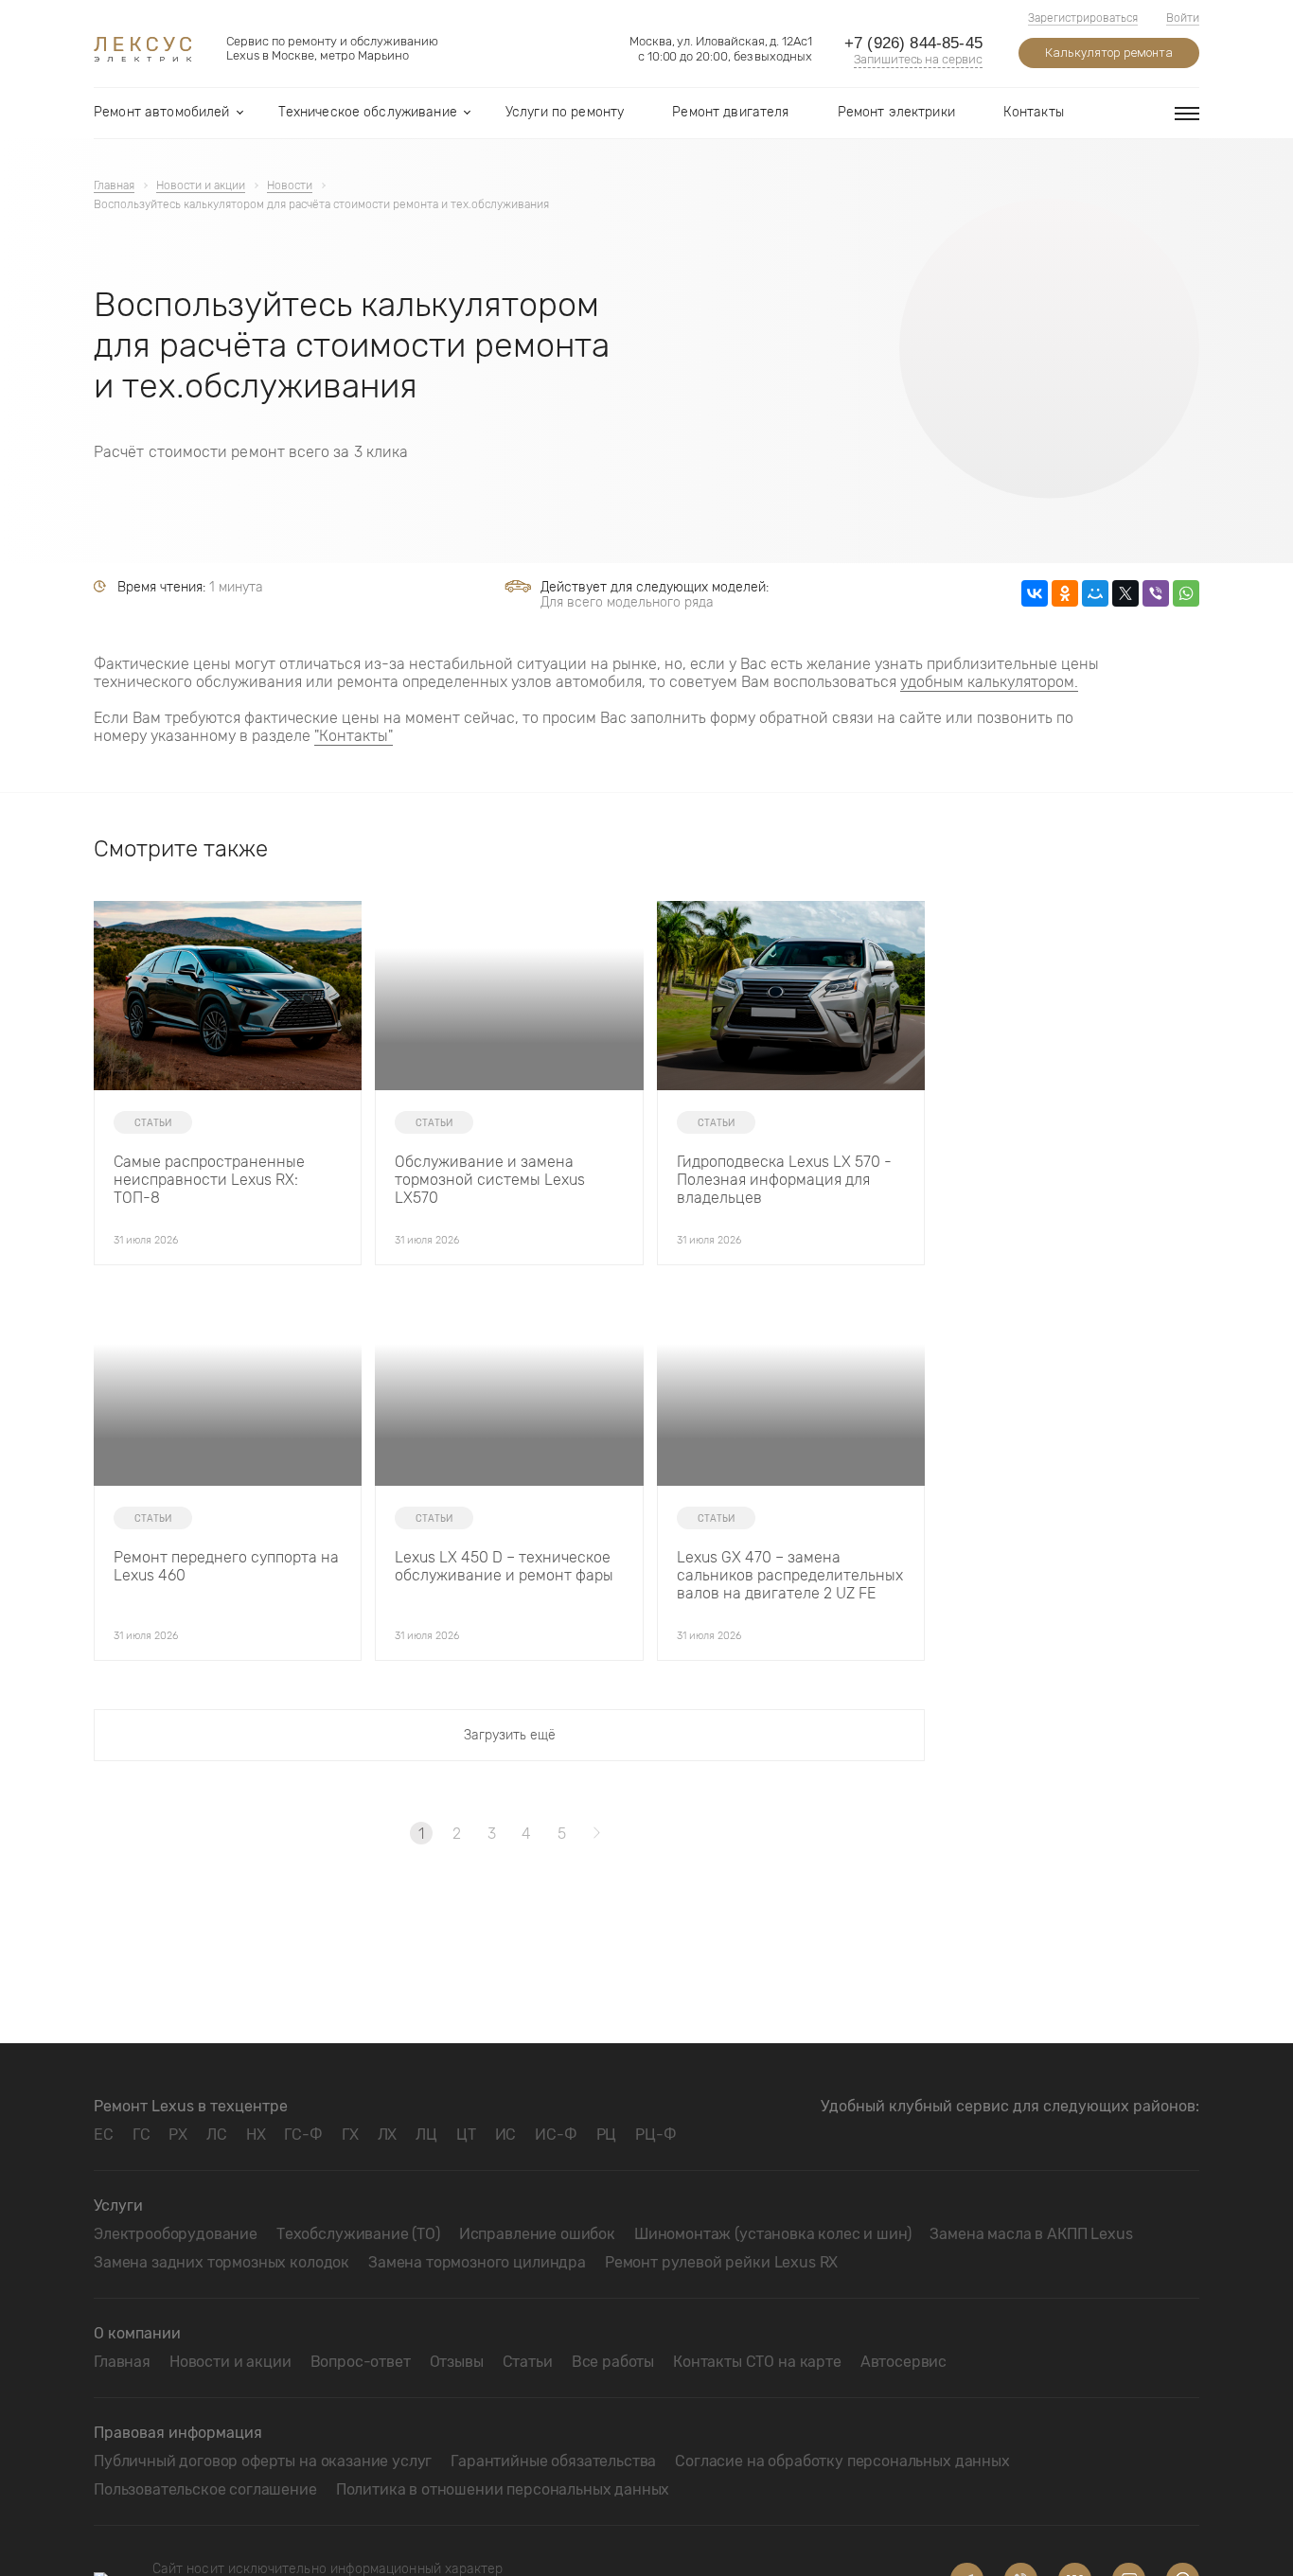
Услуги (118, 2205)
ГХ (350, 2135)
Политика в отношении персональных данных (503, 2489)
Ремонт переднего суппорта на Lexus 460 (226, 1566)
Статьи (528, 2362)
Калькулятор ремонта (1109, 53)
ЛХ (388, 2135)
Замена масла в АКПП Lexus (1031, 2234)
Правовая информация (178, 2433)
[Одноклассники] (1065, 593)
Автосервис (903, 2362)
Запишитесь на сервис (918, 59)
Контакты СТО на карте (757, 2362)
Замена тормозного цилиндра (477, 2262)
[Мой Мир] (1095, 593)
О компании (137, 2333)
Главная (122, 2362)
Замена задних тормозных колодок (221, 2262)
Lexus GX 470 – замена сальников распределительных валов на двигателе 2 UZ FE (790, 1575)
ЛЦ (426, 2135)
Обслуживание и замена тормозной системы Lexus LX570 (490, 1180)
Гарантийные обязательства (553, 2461)
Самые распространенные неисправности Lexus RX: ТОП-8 (209, 1180)
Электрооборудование (176, 2234)
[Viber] (1156, 593)
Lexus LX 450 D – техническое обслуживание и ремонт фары (504, 1566)
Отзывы (457, 2362)
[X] (1125, 593)
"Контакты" (354, 736)
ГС (142, 2135)
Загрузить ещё (510, 1735)
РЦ (607, 2135)
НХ (256, 2135)
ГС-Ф (303, 2135)
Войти (1183, 18)
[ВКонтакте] (1035, 593)
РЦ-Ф (655, 2135)
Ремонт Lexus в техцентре (191, 2106)
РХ (178, 2135)
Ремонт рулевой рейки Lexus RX (721, 2262)
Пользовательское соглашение (205, 2489)
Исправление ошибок (537, 2234)
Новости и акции (230, 2362)
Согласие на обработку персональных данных (842, 2461)
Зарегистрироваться (1083, 18)
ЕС (104, 2135)
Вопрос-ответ (361, 2362)
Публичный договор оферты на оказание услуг (263, 2461)
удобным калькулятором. (989, 682)
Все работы (613, 2362)
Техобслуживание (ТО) (358, 2234)
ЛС (217, 2135)
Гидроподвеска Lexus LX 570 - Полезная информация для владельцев (784, 1180)
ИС (506, 2135)
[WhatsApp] (1186, 593)
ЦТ (466, 2135)
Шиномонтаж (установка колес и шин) (773, 2234)
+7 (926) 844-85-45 (913, 43)
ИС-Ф (556, 2135)
